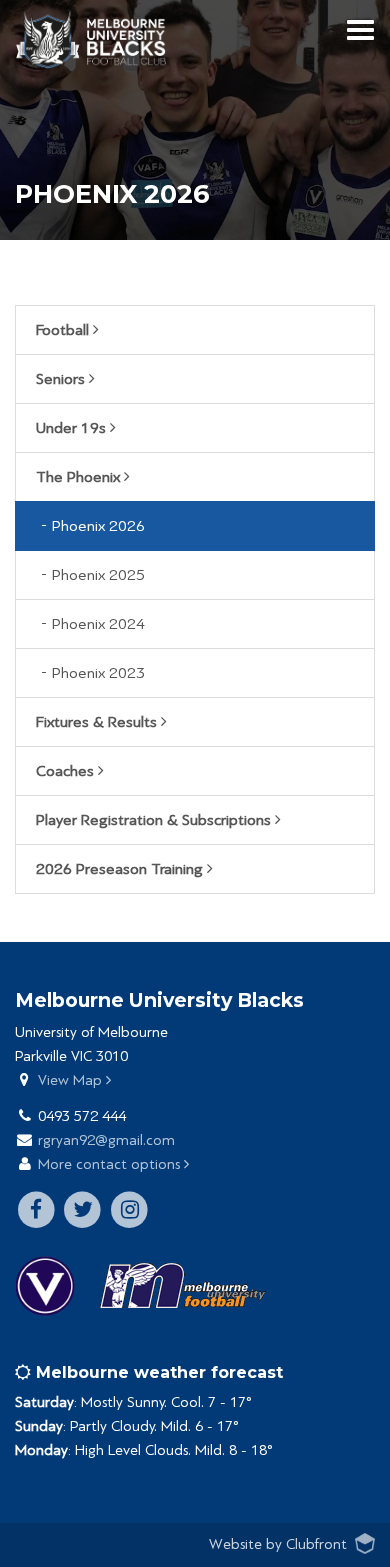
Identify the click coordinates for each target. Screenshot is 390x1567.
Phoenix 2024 (98, 624)
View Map (72, 1080)
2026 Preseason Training (121, 869)
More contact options (111, 1164)
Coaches (67, 771)
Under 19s (73, 428)
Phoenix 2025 (98, 575)
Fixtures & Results (98, 722)
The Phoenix (80, 477)
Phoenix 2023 (98, 673)
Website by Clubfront (278, 1544)
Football (64, 330)
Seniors (62, 379)
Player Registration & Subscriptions (155, 820)
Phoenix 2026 (98, 526)
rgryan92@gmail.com (106, 1140)
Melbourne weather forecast (157, 1372)
